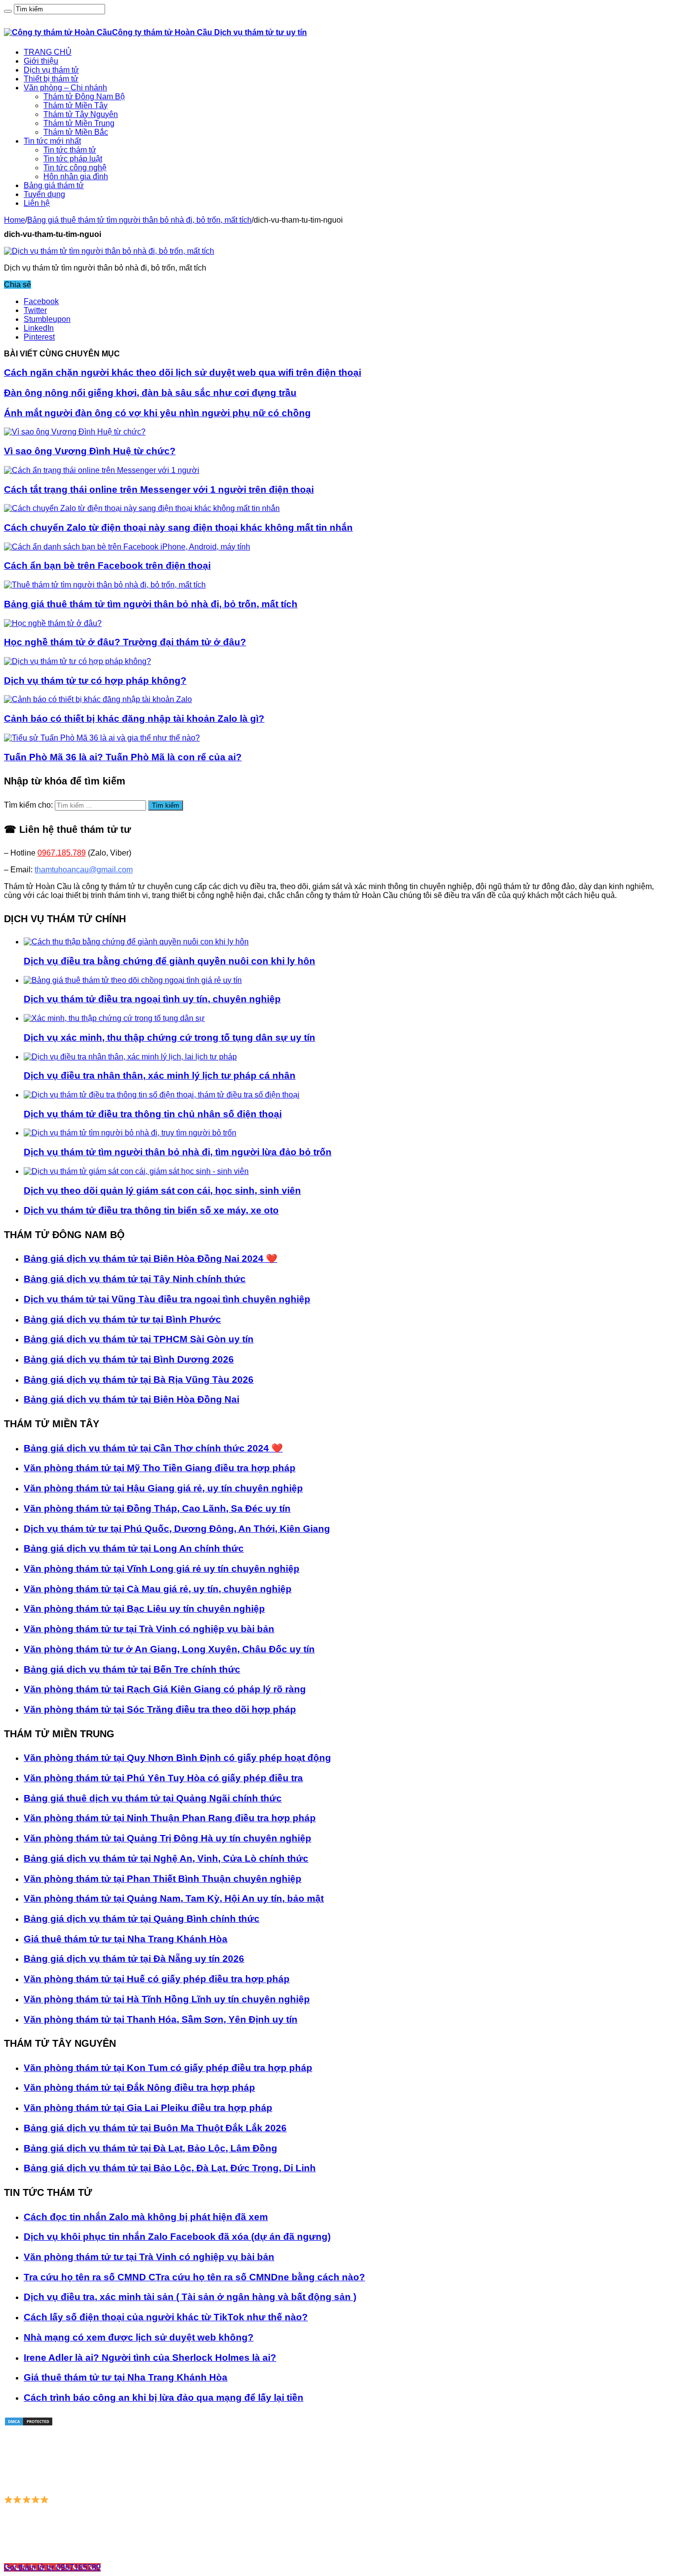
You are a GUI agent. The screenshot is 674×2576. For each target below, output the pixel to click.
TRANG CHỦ (48, 52)
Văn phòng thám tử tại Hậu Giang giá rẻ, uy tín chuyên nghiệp (163, 1488)
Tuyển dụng (44, 194)
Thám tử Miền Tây (75, 105)
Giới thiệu (41, 61)
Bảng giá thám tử (54, 185)
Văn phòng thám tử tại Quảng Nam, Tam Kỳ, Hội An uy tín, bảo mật (174, 1898)
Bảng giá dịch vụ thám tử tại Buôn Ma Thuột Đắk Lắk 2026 (155, 2128)
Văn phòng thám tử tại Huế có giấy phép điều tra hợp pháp (157, 1979)
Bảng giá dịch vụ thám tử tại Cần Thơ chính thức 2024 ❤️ (153, 1448)
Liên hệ (37, 203)
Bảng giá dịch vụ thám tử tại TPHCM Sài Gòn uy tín (139, 1339)
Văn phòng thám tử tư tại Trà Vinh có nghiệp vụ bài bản (149, 1629)
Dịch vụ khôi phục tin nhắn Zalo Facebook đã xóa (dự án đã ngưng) (177, 2237)
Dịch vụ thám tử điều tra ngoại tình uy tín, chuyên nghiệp (152, 999)
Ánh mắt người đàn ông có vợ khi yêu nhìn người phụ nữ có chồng (157, 413)
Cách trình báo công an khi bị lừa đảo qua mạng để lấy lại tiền (164, 2398)
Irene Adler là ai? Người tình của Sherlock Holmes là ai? (150, 2358)
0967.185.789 (62, 853)
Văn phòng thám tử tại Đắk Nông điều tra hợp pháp (139, 2088)
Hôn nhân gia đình (76, 176)
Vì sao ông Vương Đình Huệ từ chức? (90, 451)
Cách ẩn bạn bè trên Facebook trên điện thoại (107, 566)
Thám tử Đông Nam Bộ (84, 97)
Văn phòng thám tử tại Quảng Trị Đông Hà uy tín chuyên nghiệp (168, 1838)
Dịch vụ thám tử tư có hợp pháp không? (95, 681)
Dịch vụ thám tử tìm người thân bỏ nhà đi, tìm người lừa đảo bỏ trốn (178, 1152)
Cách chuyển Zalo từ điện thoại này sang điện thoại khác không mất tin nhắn (178, 527)
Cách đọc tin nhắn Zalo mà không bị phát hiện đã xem (146, 2217)
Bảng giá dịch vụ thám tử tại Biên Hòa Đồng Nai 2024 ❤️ (150, 1259)
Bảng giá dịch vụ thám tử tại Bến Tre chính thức (132, 1669)
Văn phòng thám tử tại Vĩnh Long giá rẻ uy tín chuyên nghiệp (162, 1569)
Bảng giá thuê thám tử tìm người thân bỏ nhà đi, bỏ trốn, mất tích (139, 220)
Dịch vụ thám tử (51, 70)
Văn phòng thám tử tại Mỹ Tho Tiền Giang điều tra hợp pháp (160, 1468)
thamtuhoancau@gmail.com (84, 870)
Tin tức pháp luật (73, 159)
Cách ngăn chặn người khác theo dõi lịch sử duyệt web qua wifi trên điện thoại (183, 372)
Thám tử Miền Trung (79, 123)
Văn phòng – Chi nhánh (65, 88)
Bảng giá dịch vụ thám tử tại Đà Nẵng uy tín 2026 (134, 1959)
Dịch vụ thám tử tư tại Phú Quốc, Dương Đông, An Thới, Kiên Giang (177, 1529)
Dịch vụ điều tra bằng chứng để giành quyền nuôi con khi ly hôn (169, 961)
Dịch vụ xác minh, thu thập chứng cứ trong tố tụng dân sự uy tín (169, 1037)
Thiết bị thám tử (51, 79)
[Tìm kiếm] (8, 11)
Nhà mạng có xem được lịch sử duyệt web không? (139, 2337)
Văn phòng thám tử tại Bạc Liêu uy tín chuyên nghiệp (144, 1609)
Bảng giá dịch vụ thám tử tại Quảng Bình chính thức (142, 1919)
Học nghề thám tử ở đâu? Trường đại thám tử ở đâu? (125, 642)
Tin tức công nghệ (75, 168)
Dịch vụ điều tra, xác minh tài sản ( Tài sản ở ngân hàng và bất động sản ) (190, 2297)
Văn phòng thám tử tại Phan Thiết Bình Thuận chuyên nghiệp (163, 1879)
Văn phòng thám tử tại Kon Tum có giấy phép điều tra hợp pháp (168, 2068)
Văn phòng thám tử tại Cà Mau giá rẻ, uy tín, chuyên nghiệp (158, 1589)
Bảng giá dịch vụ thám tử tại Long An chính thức (134, 1548)
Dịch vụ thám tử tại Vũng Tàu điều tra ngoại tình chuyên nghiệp (167, 1299)
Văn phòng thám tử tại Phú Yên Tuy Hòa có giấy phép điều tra (163, 1778)
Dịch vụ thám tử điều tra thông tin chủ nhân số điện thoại (153, 1114)
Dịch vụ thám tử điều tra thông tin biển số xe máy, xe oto (151, 1210)
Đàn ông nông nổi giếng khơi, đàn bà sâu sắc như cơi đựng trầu (150, 393)
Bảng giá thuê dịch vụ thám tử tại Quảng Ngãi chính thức (153, 1798)
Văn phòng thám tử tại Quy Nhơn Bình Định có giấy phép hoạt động (177, 1758)
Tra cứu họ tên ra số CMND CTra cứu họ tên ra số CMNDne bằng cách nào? (194, 2277)
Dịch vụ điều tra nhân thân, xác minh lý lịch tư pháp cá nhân (160, 1075)
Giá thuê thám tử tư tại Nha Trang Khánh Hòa (126, 1939)
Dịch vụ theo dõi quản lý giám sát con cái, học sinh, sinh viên (162, 1190)
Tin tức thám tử (70, 150)
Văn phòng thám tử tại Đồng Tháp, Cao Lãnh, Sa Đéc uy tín (157, 1508)
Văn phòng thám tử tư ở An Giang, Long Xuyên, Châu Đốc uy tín (169, 1649)
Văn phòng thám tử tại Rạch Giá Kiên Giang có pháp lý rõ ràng (165, 1689)
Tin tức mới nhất (52, 141)
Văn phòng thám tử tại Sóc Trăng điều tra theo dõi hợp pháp (160, 1709)
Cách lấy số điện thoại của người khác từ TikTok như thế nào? (166, 2317)
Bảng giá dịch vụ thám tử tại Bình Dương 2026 (129, 1359)
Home (15, 220)
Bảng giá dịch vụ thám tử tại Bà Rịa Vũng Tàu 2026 (139, 1380)
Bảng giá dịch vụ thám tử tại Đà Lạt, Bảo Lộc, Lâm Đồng (150, 2148)
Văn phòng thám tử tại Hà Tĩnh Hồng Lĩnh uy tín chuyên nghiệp (167, 1999)
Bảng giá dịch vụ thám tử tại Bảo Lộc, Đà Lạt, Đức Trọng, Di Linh (170, 2168)
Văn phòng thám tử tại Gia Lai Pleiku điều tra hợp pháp (148, 2108)
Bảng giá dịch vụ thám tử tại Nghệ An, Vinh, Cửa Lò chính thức (166, 1858)
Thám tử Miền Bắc (76, 132)
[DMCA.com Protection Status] (29, 2424)
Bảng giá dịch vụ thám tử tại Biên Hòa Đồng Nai (131, 1399)
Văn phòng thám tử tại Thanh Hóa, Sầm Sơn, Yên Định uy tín (161, 2019)
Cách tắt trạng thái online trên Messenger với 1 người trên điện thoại (159, 489)
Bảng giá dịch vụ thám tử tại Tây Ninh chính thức (135, 1279)
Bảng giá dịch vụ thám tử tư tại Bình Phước (122, 1319)
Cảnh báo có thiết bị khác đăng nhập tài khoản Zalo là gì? (134, 719)
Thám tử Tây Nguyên (81, 114)
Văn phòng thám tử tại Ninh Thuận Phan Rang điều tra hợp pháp (170, 1818)
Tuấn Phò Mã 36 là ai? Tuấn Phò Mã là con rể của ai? (123, 757)
